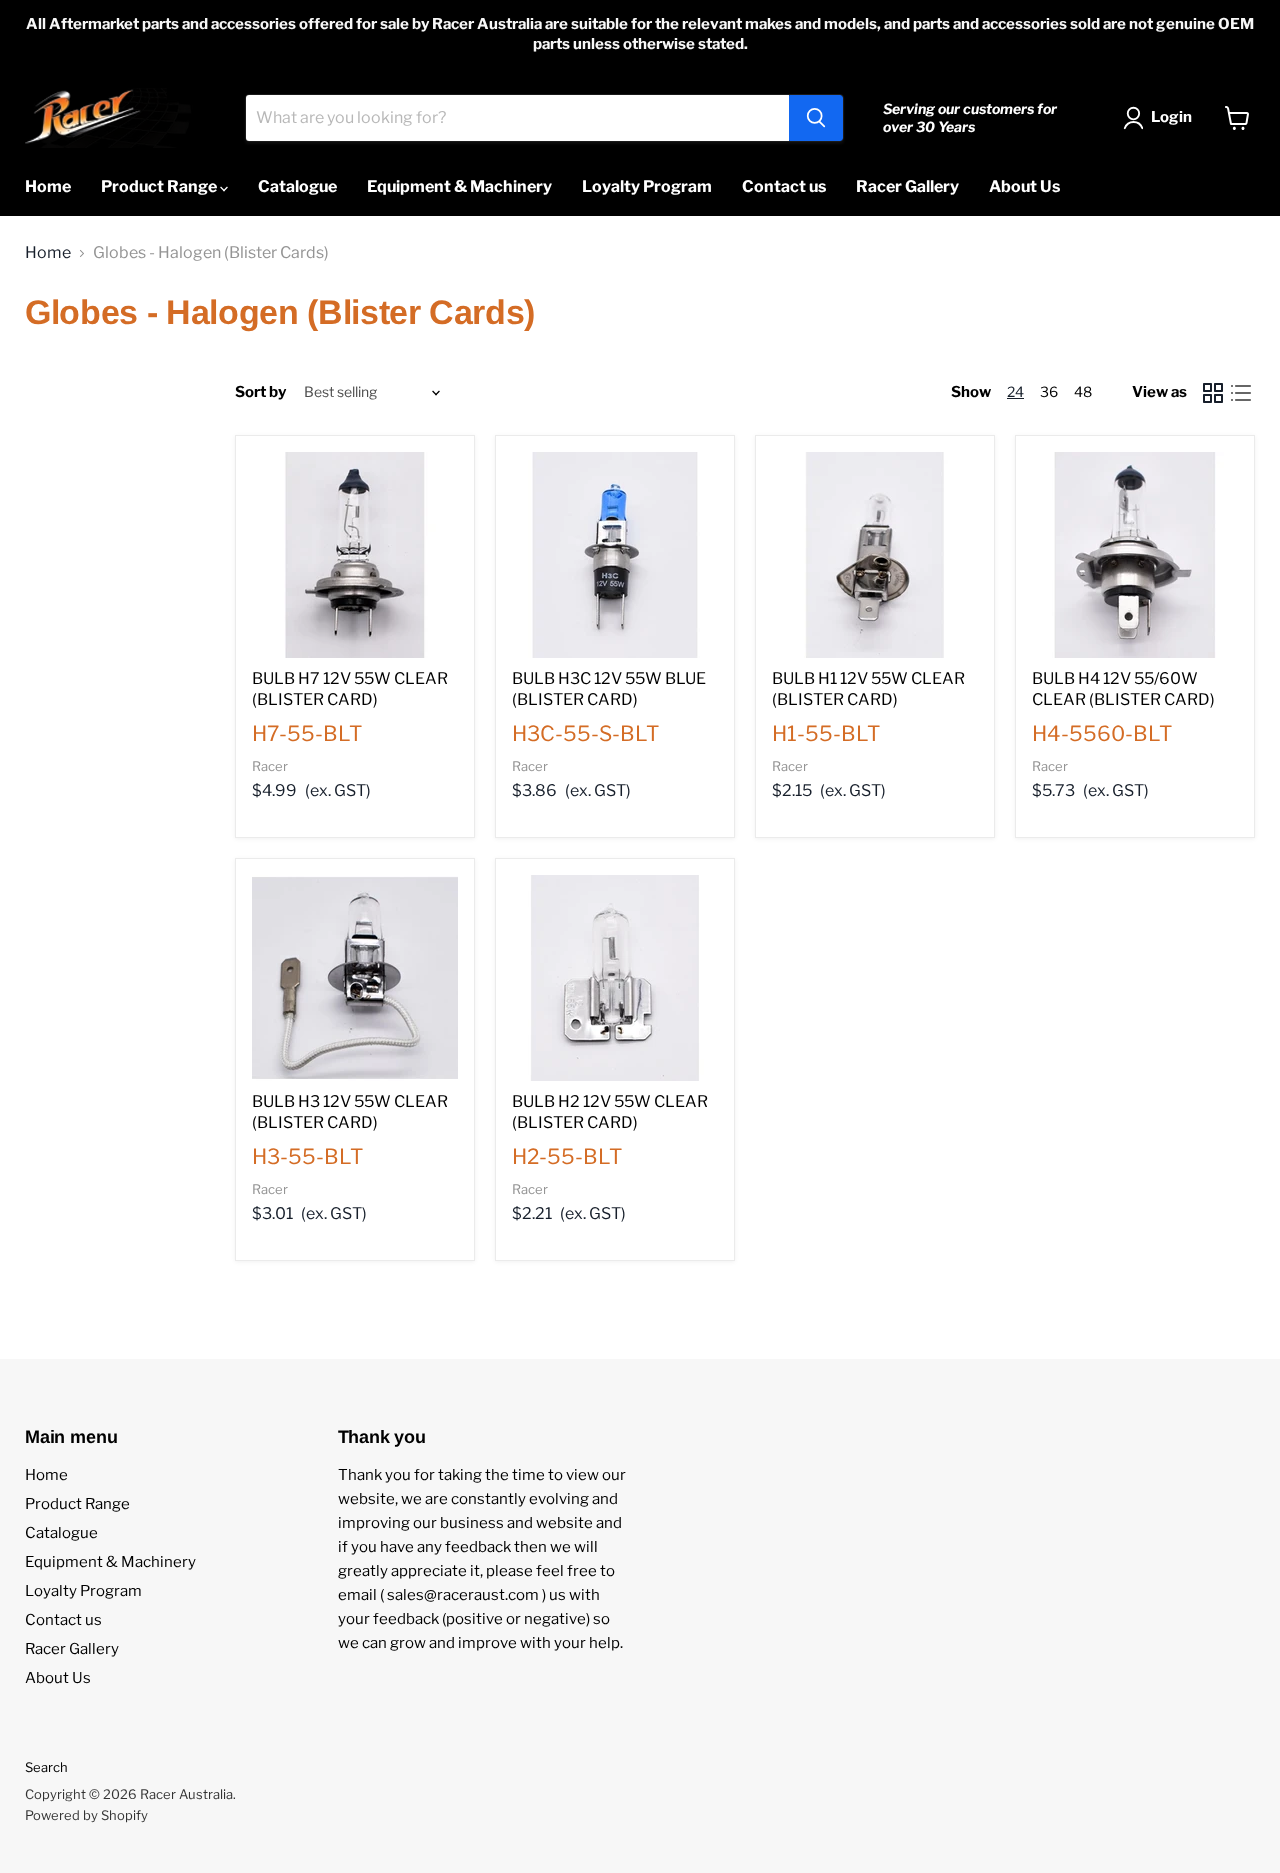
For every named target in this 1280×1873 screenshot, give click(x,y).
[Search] (816, 118)
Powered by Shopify (86, 1815)
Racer (270, 766)
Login (1171, 117)
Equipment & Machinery (459, 186)
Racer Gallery (907, 186)
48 (1083, 391)
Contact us (784, 186)
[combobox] (517, 118)
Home (48, 186)
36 (1049, 391)
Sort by (260, 392)
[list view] (1241, 393)
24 (1015, 391)
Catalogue (297, 186)
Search (46, 1767)
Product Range (160, 186)
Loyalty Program (647, 186)
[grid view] (1213, 393)
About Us (1024, 186)
